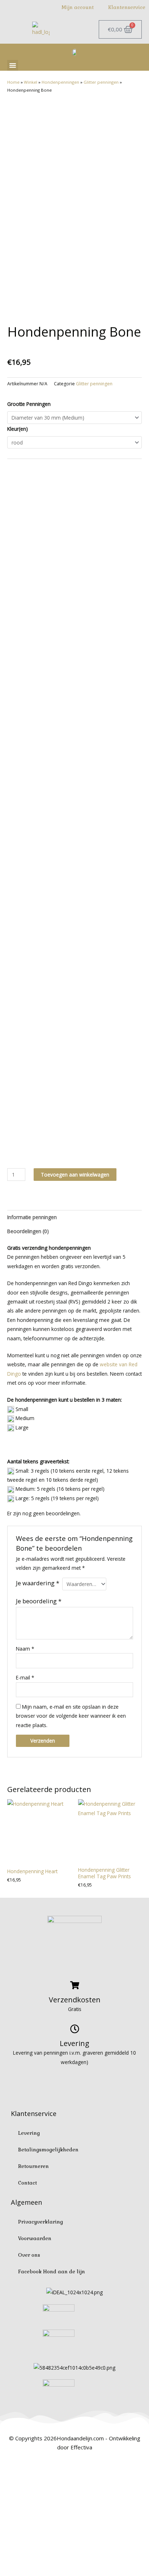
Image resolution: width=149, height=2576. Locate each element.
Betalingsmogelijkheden (48, 2150)
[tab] (74, 1217)
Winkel (31, 82)
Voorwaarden (35, 2238)
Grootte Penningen (29, 404)
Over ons (29, 2255)
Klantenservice (127, 7)
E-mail (25, 1677)
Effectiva (81, 2447)
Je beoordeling (39, 1601)
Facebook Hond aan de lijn (52, 2272)
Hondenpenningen (60, 82)
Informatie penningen (32, 1217)
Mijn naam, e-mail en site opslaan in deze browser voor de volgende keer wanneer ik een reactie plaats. (71, 1716)
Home (13, 82)
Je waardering (38, 1583)
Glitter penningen (101, 82)
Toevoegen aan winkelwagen (75, 1175)
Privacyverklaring (41, 2222)
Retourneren (33, 2166)
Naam (25, 1649)
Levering (29, 2133)
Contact (27, 2183)
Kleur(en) (18, 429)
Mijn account (78, 7)
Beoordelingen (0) (28, 1231)
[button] (13, 65)
